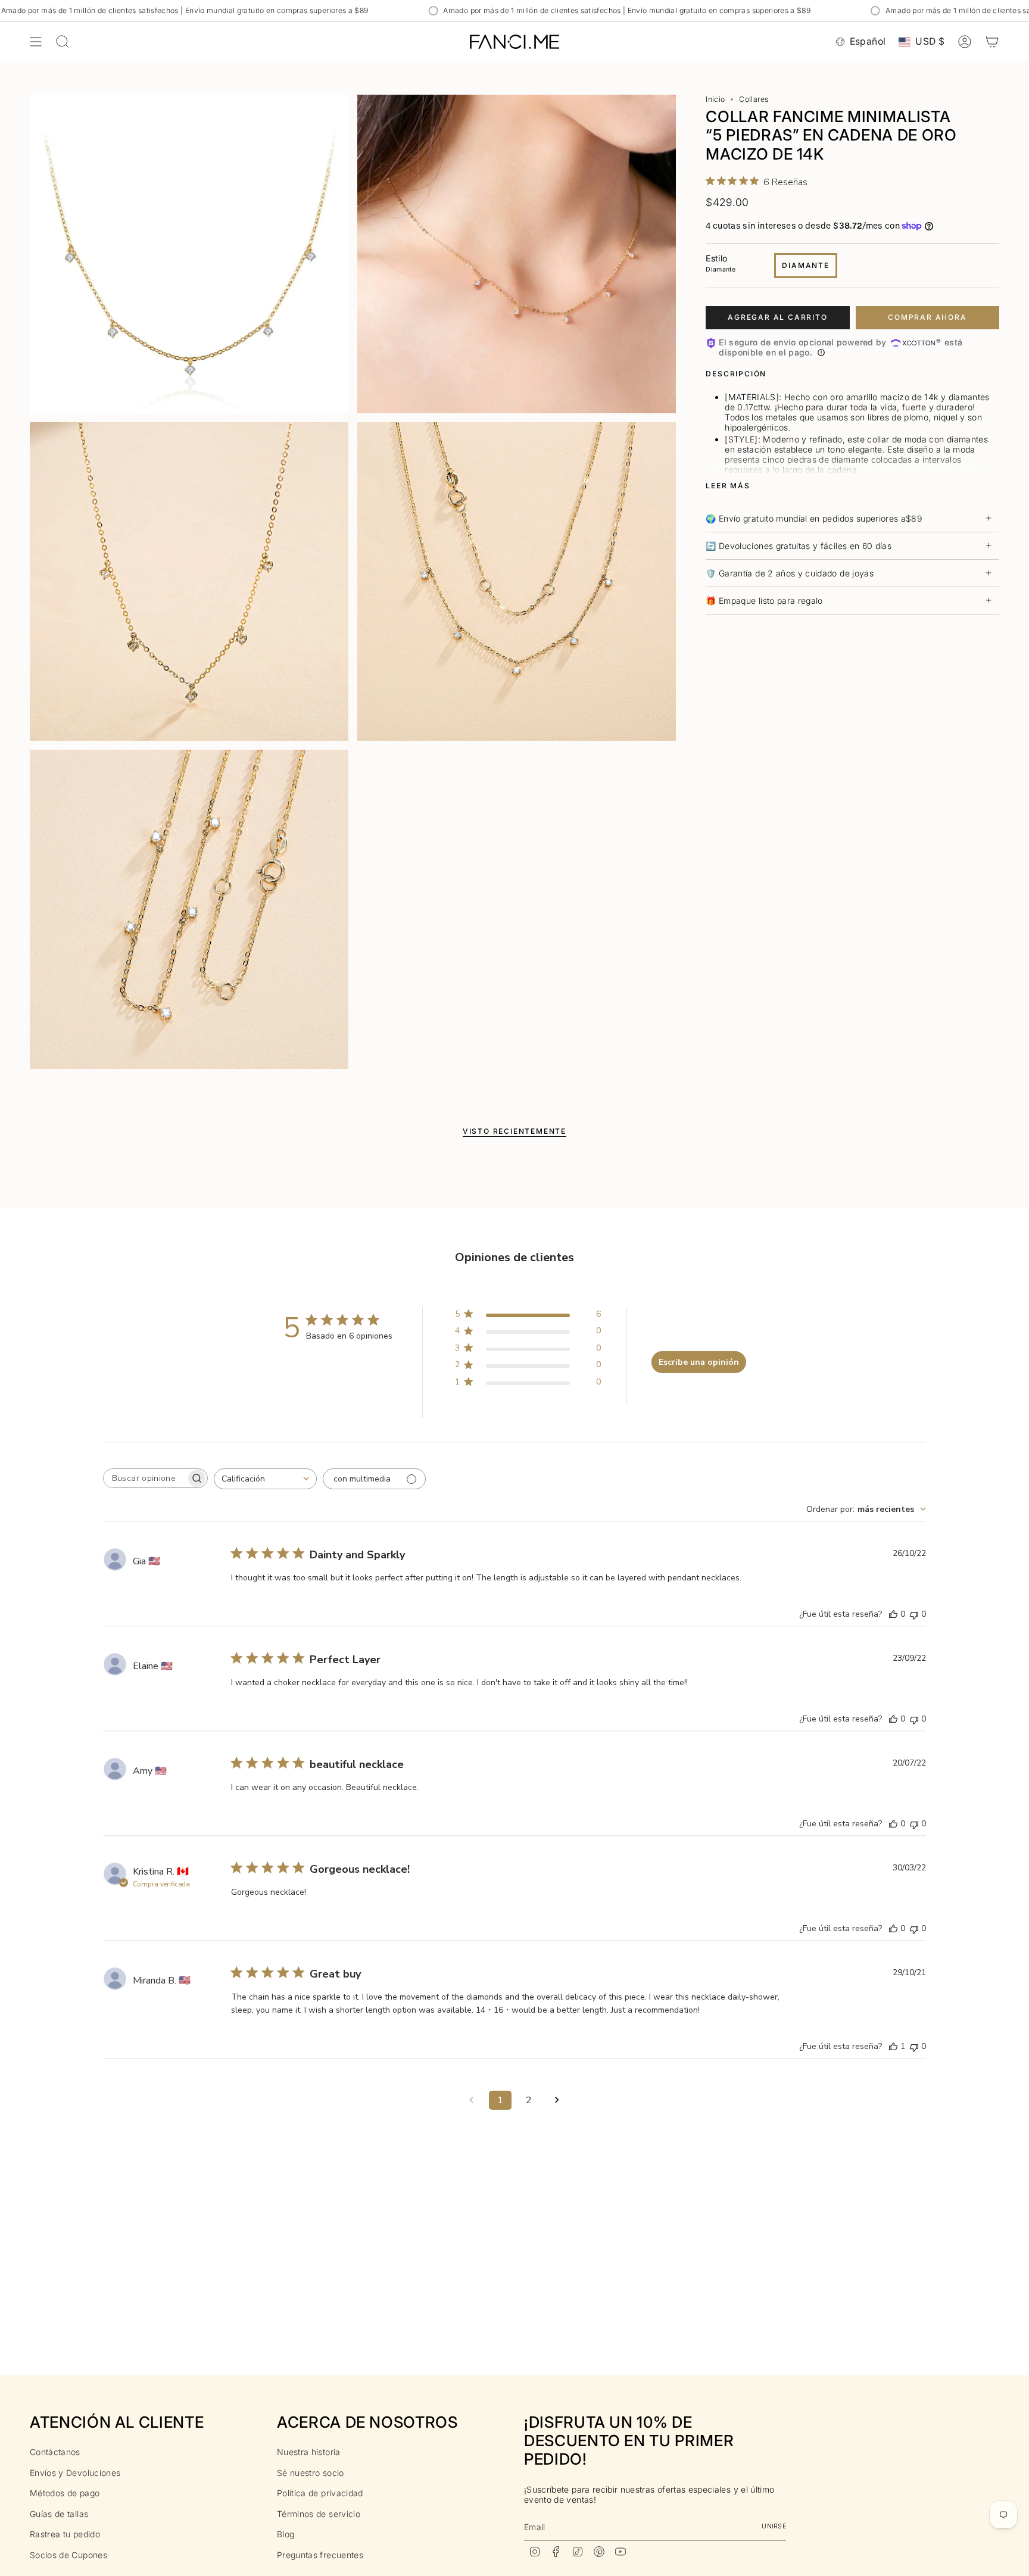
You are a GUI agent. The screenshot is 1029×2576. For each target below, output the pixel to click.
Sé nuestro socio (311, 2473)
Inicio (715, 99)
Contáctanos (55, 2452)
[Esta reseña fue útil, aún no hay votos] (893, 1614)
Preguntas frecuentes (320, 2555)
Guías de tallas (59, 2514)
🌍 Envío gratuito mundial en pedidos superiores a (814, 518)
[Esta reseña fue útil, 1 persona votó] (893, 2046)
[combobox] (265, 1479)
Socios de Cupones (68, 2555)
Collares (754, 99)
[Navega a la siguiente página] (557, 2100)
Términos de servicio (319, 2514)
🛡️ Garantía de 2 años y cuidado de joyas (790, 573)
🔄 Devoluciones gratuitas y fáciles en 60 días (799, 546)
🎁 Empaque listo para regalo (764, 601)
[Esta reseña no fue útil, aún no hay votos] (914, 1614)
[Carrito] (992, 42)
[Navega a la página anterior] (472, 2100)
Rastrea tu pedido (65, 2534)
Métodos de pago (65, 2493)
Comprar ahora (927, 317)
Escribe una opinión (699, 1362)
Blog (286, 2534)
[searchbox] (145, 1478)
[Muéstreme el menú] (36, 42)
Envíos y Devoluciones (75, 2473)
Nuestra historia (309, 2452)
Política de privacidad (320, 2493)
